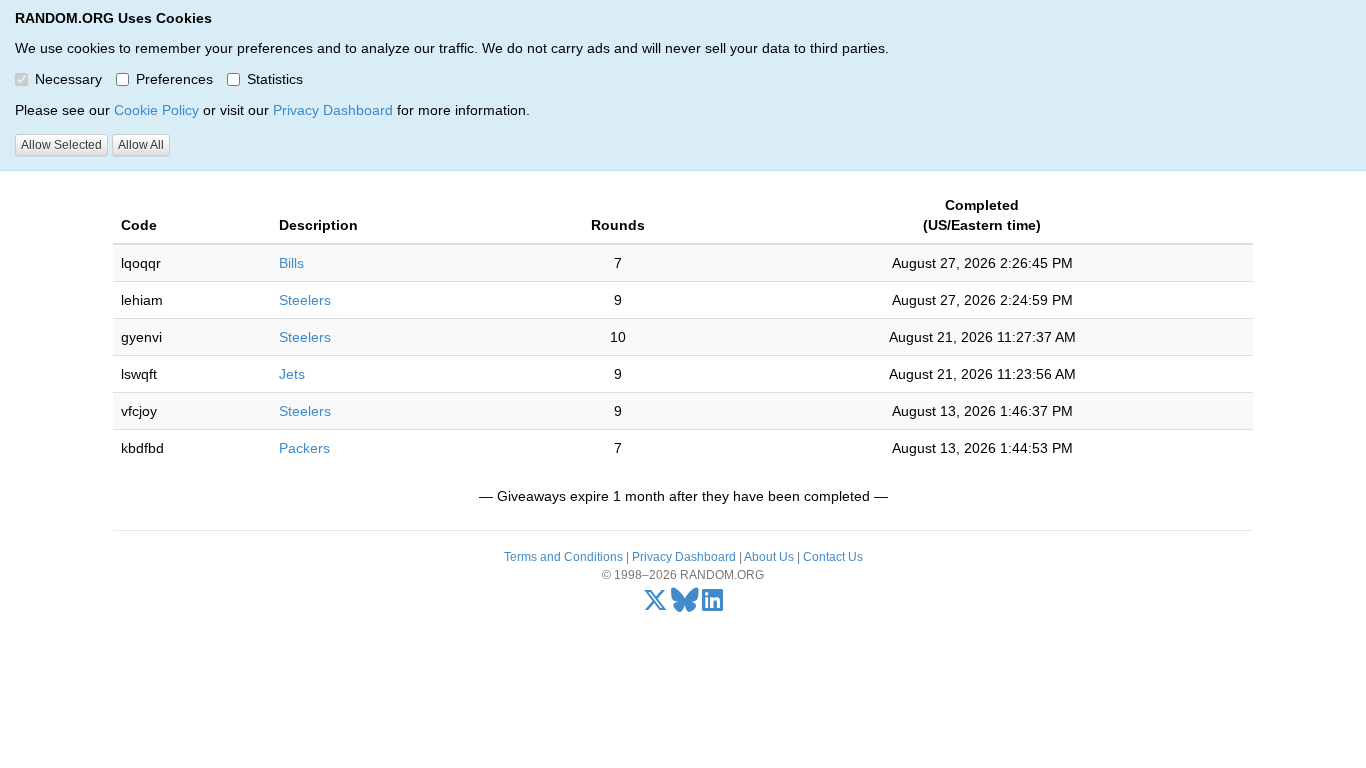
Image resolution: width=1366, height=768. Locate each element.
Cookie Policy (156, 110)
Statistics (275, 79)
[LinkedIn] (712, 605)
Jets (292, 374)
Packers (304, 448)
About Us (769, 557)
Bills (291, 263)
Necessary (68, 79)
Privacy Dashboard (333, 110)
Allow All (141, 145)
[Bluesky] (685, 605)
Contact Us (833, 557)
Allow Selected (61, 145)
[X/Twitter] (655, 605)
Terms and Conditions (563, 557)
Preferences (174, 79)
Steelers (305, 300)
